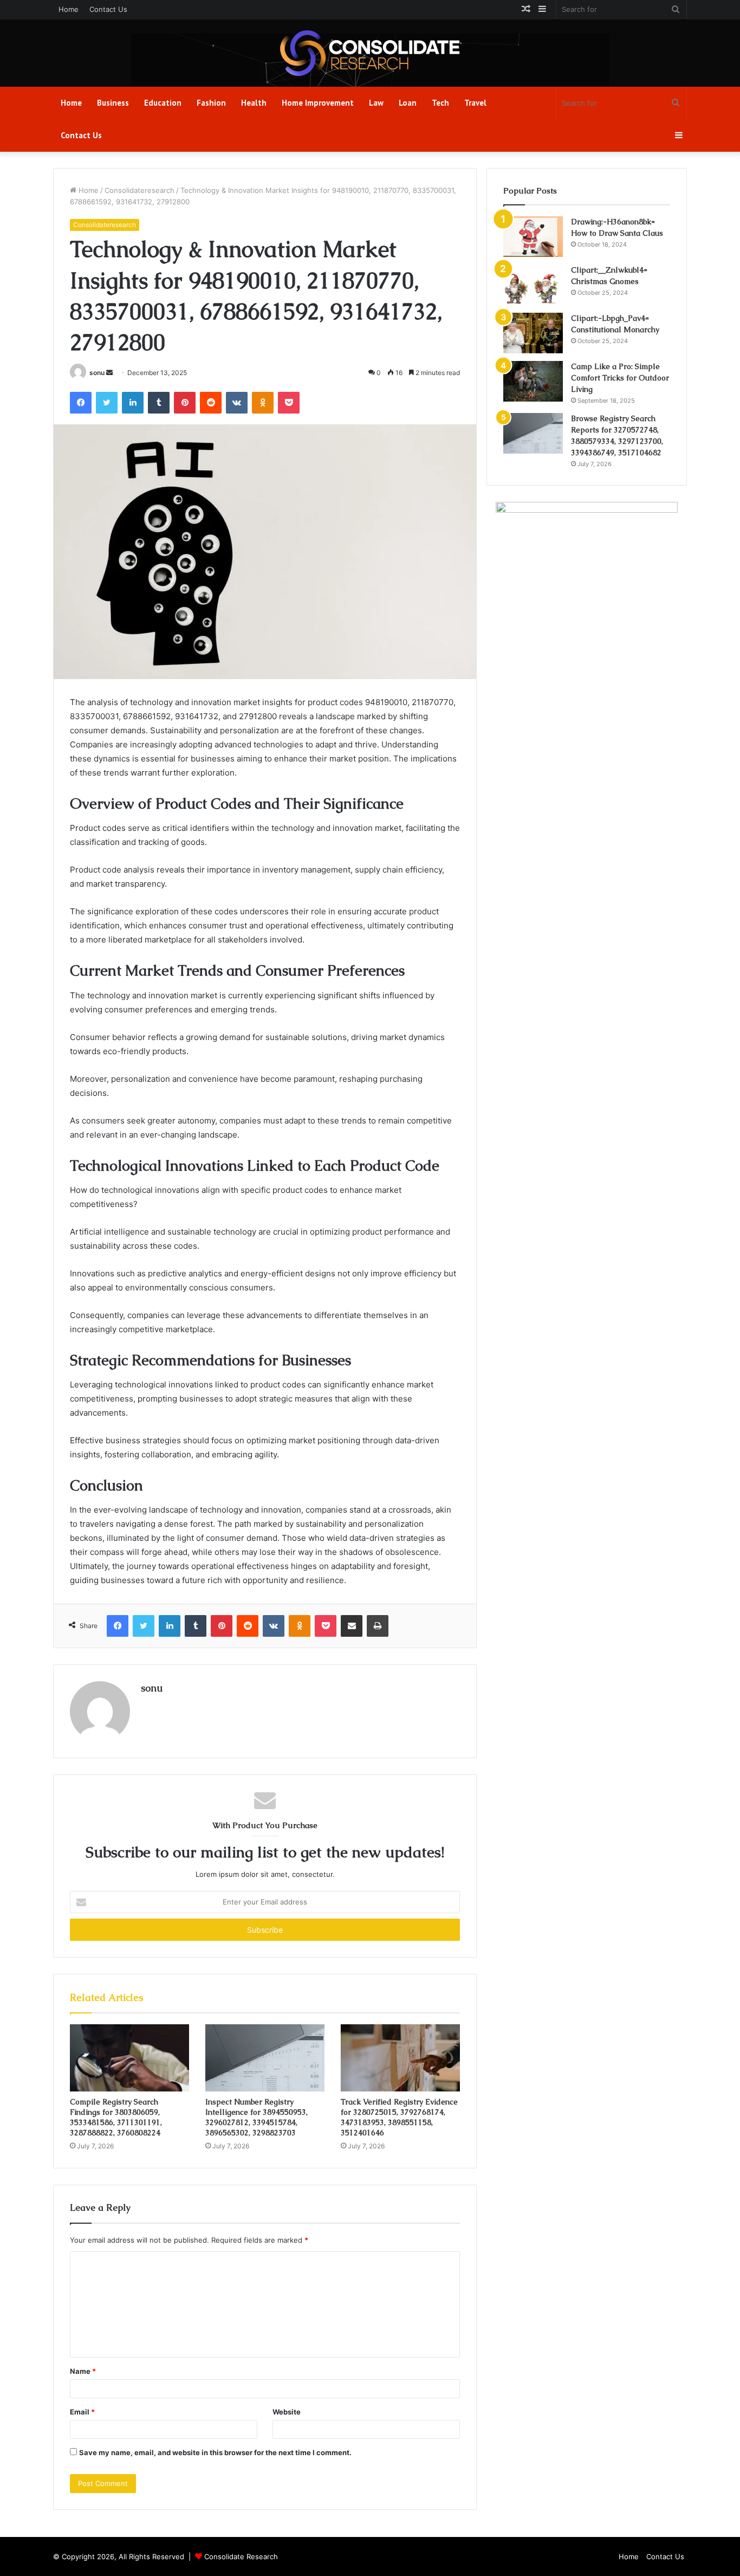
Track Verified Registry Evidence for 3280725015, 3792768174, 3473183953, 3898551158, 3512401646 (399, 2117)
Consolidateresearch (139, 190)
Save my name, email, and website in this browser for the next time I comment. (215, 2452)
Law (376, 103)
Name (83, 2371)
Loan (408, 103)
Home (69, 9)
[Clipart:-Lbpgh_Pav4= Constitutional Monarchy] (533, 333)
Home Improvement (318, 103)
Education (163, 103)
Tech (440, 103)
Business (113, 103)
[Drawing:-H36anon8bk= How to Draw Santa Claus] (533, 237)
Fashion (211, 103)
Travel (475, 103)
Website (287, 2412)
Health (254, 103)
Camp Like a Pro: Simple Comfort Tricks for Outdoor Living (620, 378)
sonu (97, 373)
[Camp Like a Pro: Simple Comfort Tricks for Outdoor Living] (533, 381)
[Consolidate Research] (370, 53)
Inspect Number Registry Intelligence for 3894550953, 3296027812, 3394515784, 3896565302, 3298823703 (257, 2117)
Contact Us (108, 9)
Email (82, 2412)
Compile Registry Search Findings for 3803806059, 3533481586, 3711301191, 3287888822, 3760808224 (116, 2117)
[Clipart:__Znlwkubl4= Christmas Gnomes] (533, 285)
